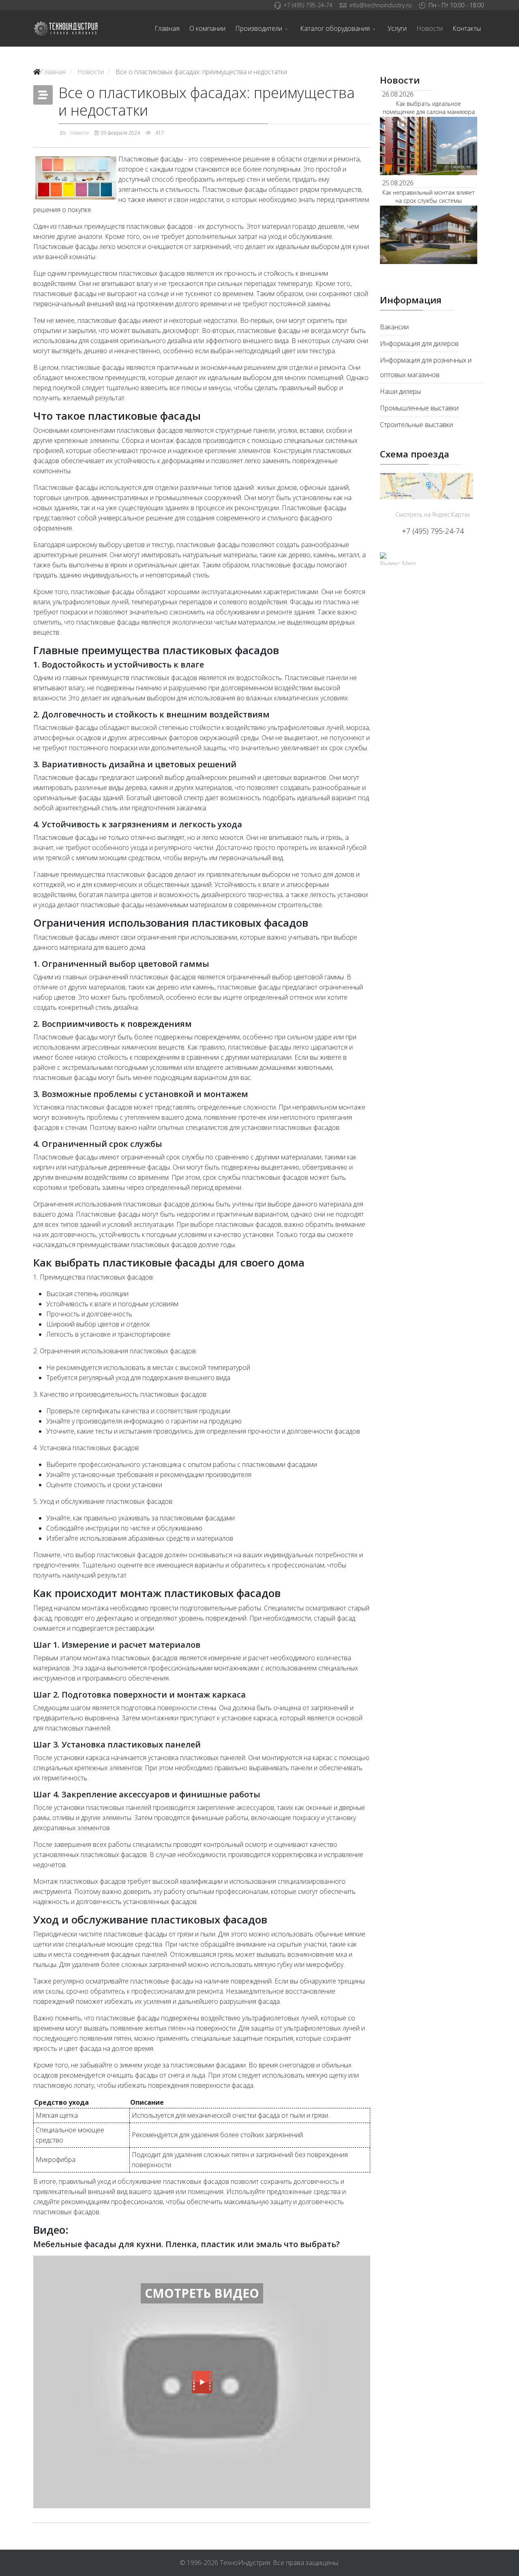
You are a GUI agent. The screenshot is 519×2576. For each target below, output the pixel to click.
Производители (259, 28)
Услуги (397, 28)
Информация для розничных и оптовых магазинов (426, 367)
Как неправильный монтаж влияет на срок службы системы (429, 196)
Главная (167, 28)
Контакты (467, 28)
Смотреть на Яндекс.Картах (433, 514)
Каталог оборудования (335, 28)
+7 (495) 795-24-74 (308, 5)
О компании (207, 28)
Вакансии (394, 327)
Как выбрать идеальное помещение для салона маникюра (429, 108)
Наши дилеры (400, 391)
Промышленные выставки (419, 408)
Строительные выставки (416, 425)
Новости (430, 28)
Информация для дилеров (419, 343)
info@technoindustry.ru (381, 5)
